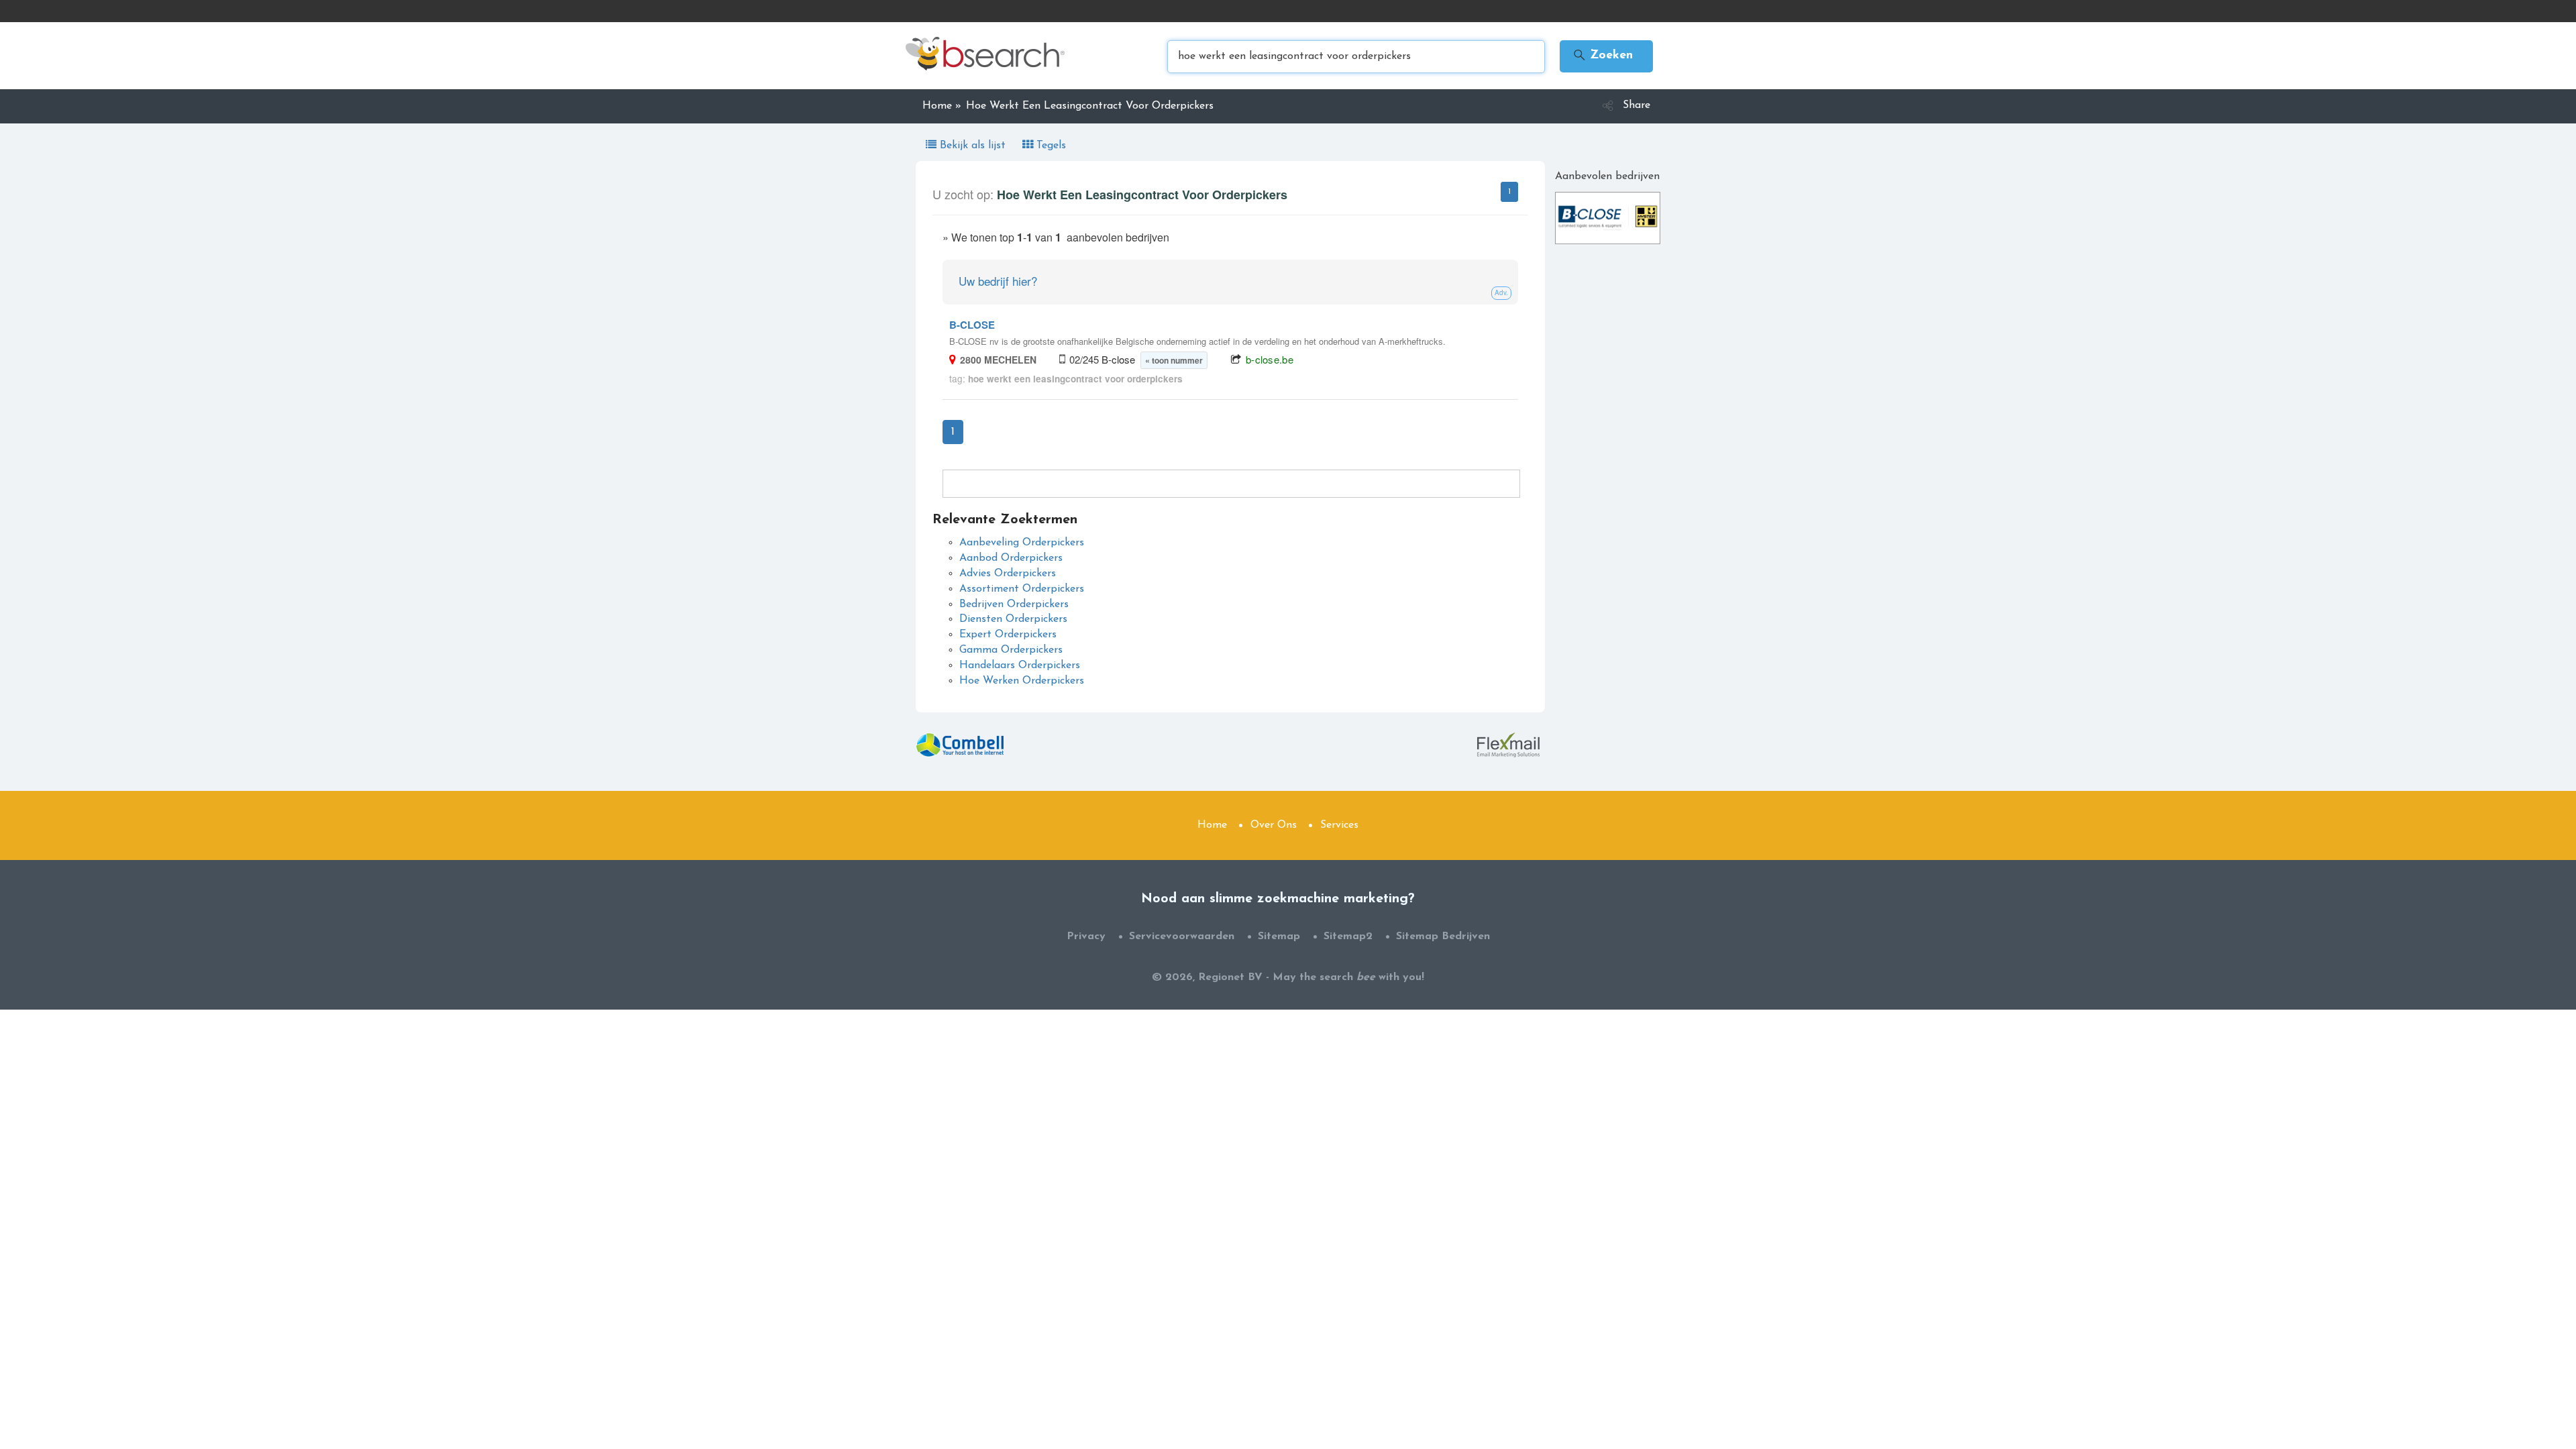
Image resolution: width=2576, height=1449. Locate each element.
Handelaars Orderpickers (1020, 665)
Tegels (1050, 146)
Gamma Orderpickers (1011, 650)
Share (1636, 105)
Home (1212, 825)
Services (1339, 825)
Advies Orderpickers (1008, 574)
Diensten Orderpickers (1013, 619)
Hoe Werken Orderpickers (1022, 681)
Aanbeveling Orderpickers (1022, 543)
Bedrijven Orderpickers (1014, 604)
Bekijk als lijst (973, 146)
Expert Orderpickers (1008, 635)
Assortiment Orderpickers (1022, 589)
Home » (942, 106)
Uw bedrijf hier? (998, 281)
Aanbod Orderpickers (1011, 558)
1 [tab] (1509, 192)
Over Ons (1274, 825)
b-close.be (1270, 359)
